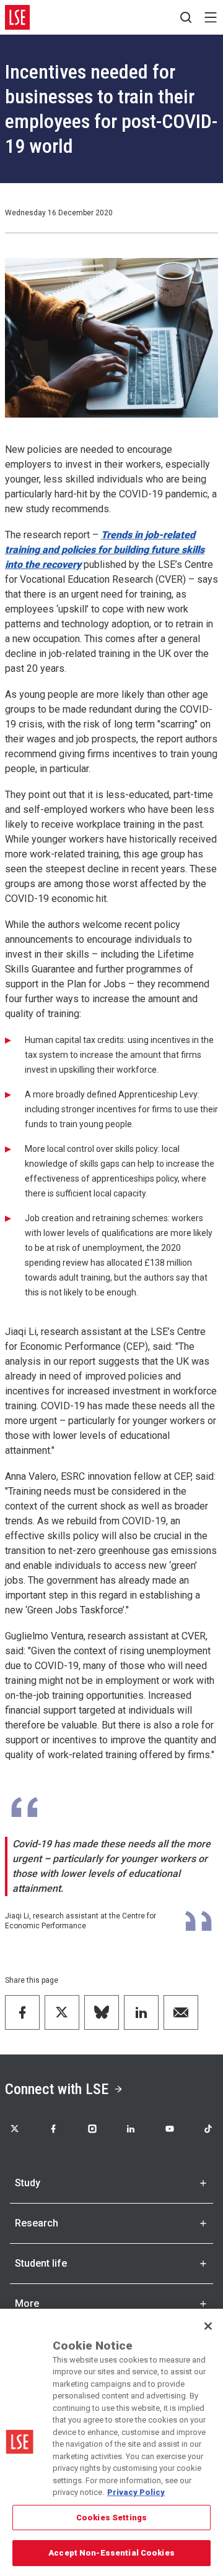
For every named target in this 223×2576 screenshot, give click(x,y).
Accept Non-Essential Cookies (111, 2553)
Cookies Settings (111, 2518)
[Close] (208, 2326)
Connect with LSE (57, 2089)
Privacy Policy (136, 2492)
